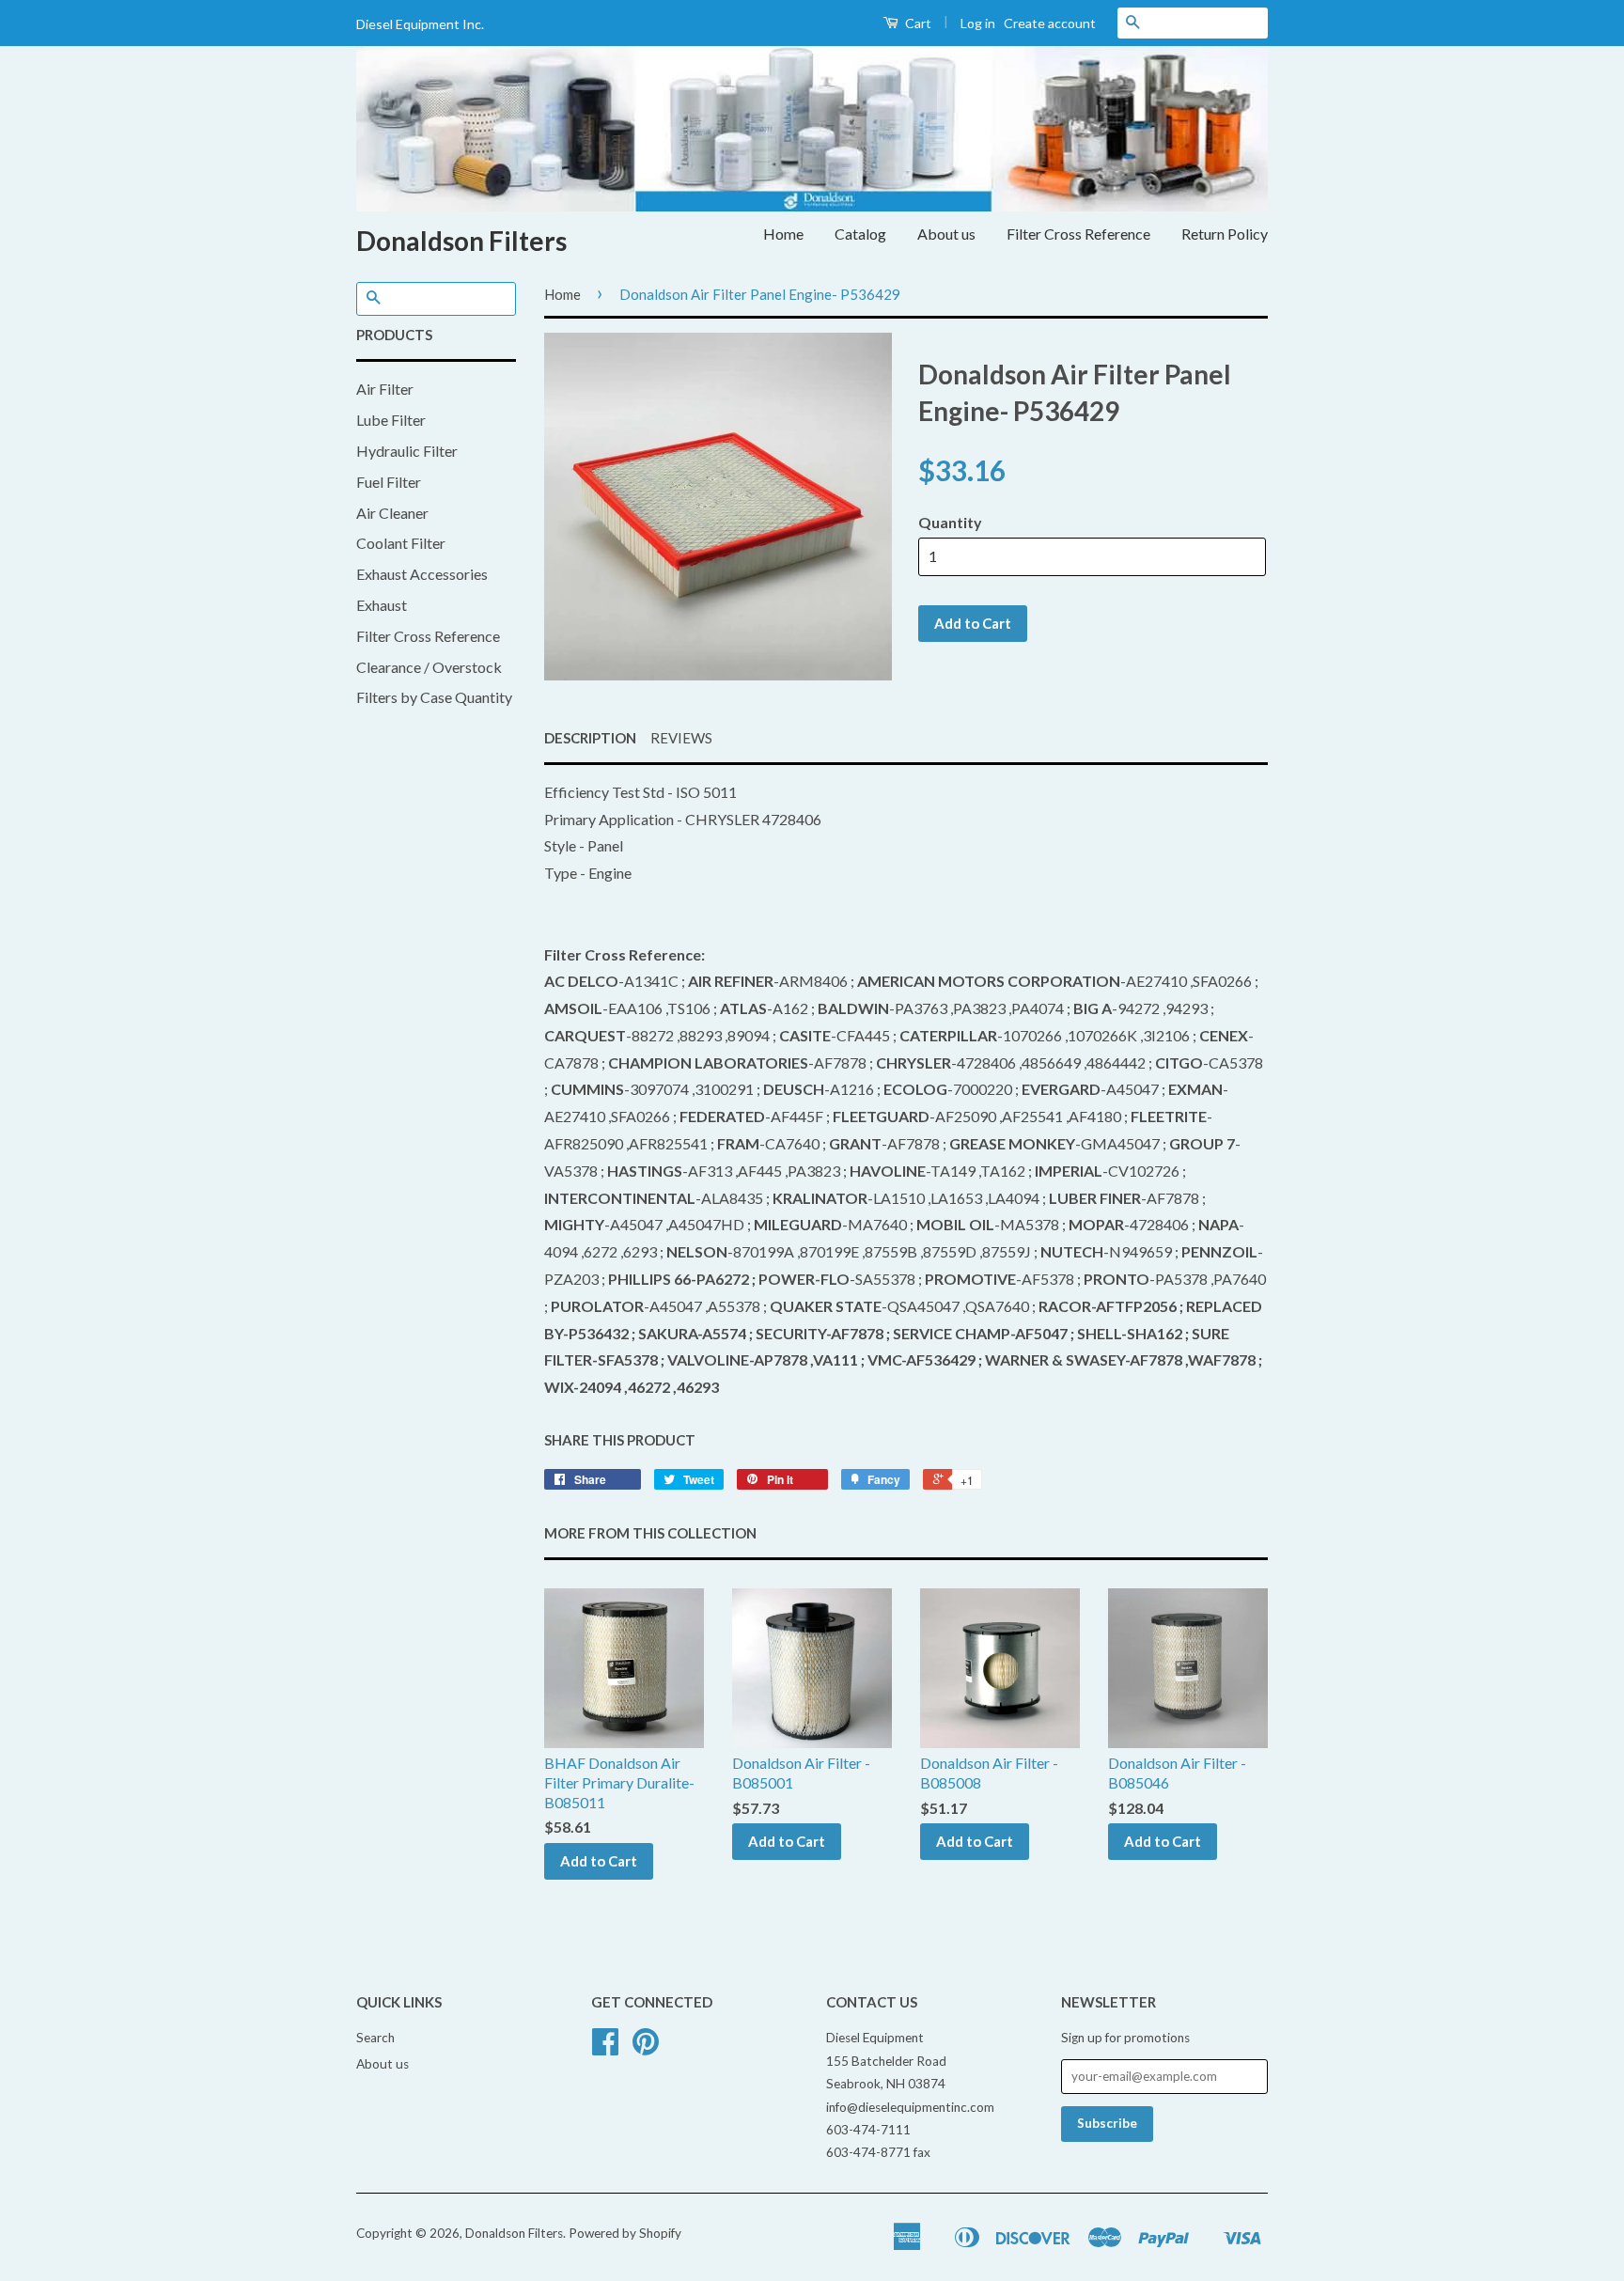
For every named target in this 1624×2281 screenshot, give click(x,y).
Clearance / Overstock (429, 667)
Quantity (950, 522)
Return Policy (1225, 234)
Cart (917, 23)
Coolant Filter (401, 543)
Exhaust (382, 605)
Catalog (860, 234)
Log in (978, 23)
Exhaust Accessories (422, 574)
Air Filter (385, 389)
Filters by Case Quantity (434, 697)
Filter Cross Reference (1078, 234)
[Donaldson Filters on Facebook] (605, 2048)
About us (946, 234)
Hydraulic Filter (407, 451)
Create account (1050, 23)
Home (783, 234)
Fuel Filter (389, 482)
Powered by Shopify (625, 2233)
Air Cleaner (392, 513)
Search (375, 2038)
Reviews (681, 738)
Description (590, 738)
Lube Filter (391, 420)
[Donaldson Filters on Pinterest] (646, 2048)
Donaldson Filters (461, 241)
